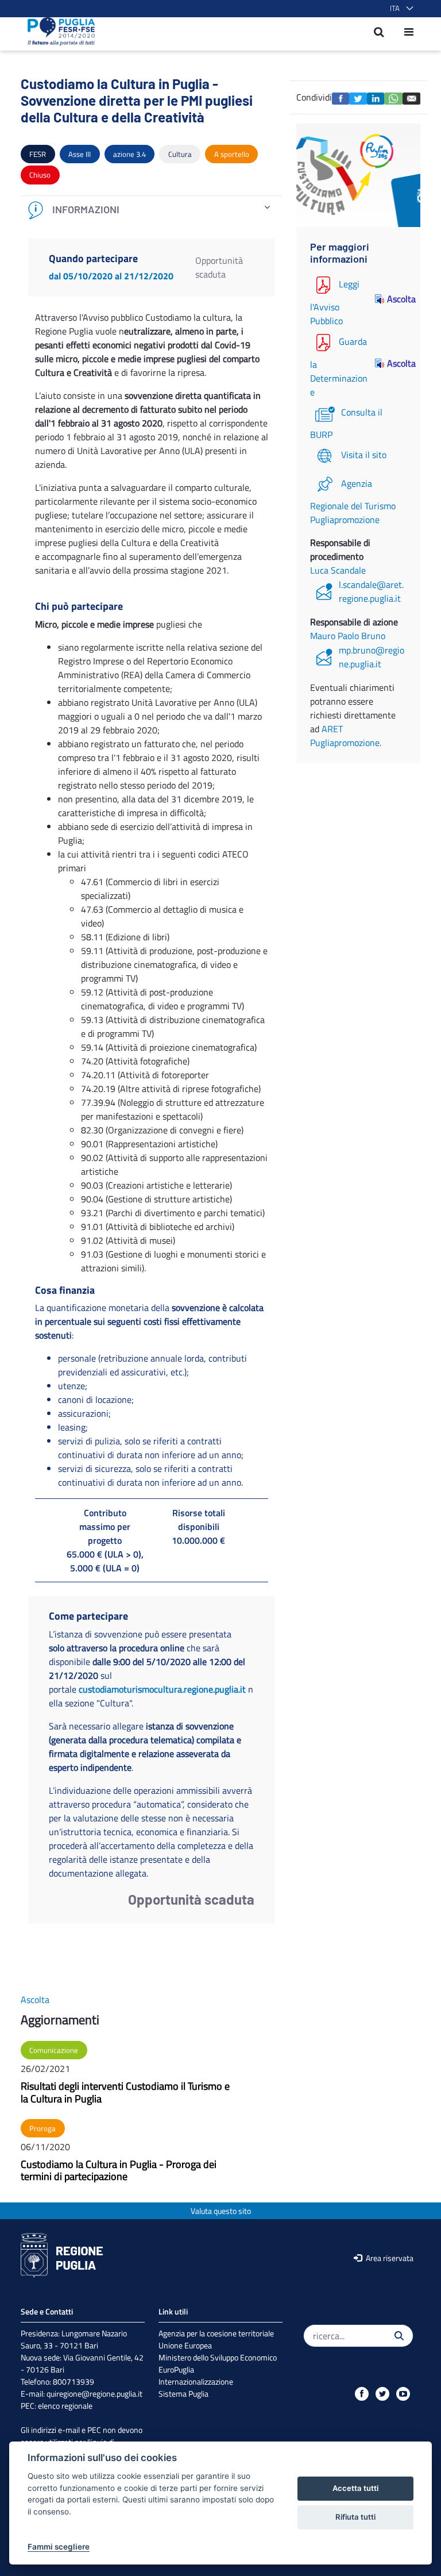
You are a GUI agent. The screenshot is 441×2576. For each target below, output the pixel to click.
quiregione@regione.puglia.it (94, 2394)
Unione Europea (185, 2345)
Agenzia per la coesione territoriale (216, 2333)
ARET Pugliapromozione (345, 736)
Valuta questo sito (221, 2211)
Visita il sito (364, 455)
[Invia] (399, 2336)
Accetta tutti (355, 2488)
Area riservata (389, 2258)
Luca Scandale (338, 570)
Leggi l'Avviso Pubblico (335, 302)
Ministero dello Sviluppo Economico (218, 2357)
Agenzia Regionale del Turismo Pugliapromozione (353, 501)
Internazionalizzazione (196, 2381)
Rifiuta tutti (355, 2517)
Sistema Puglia (183, 2394)
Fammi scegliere (59, 2547)
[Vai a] (58, 32)
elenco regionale (65, 2406)
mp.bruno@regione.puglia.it (372, 657)
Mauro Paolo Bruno (348, 636)
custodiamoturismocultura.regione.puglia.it (162, 1689)
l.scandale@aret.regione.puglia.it (371, 591)
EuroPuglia (176, 2369)
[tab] (152, 210)
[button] (399, 9)
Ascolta (397, 299)
